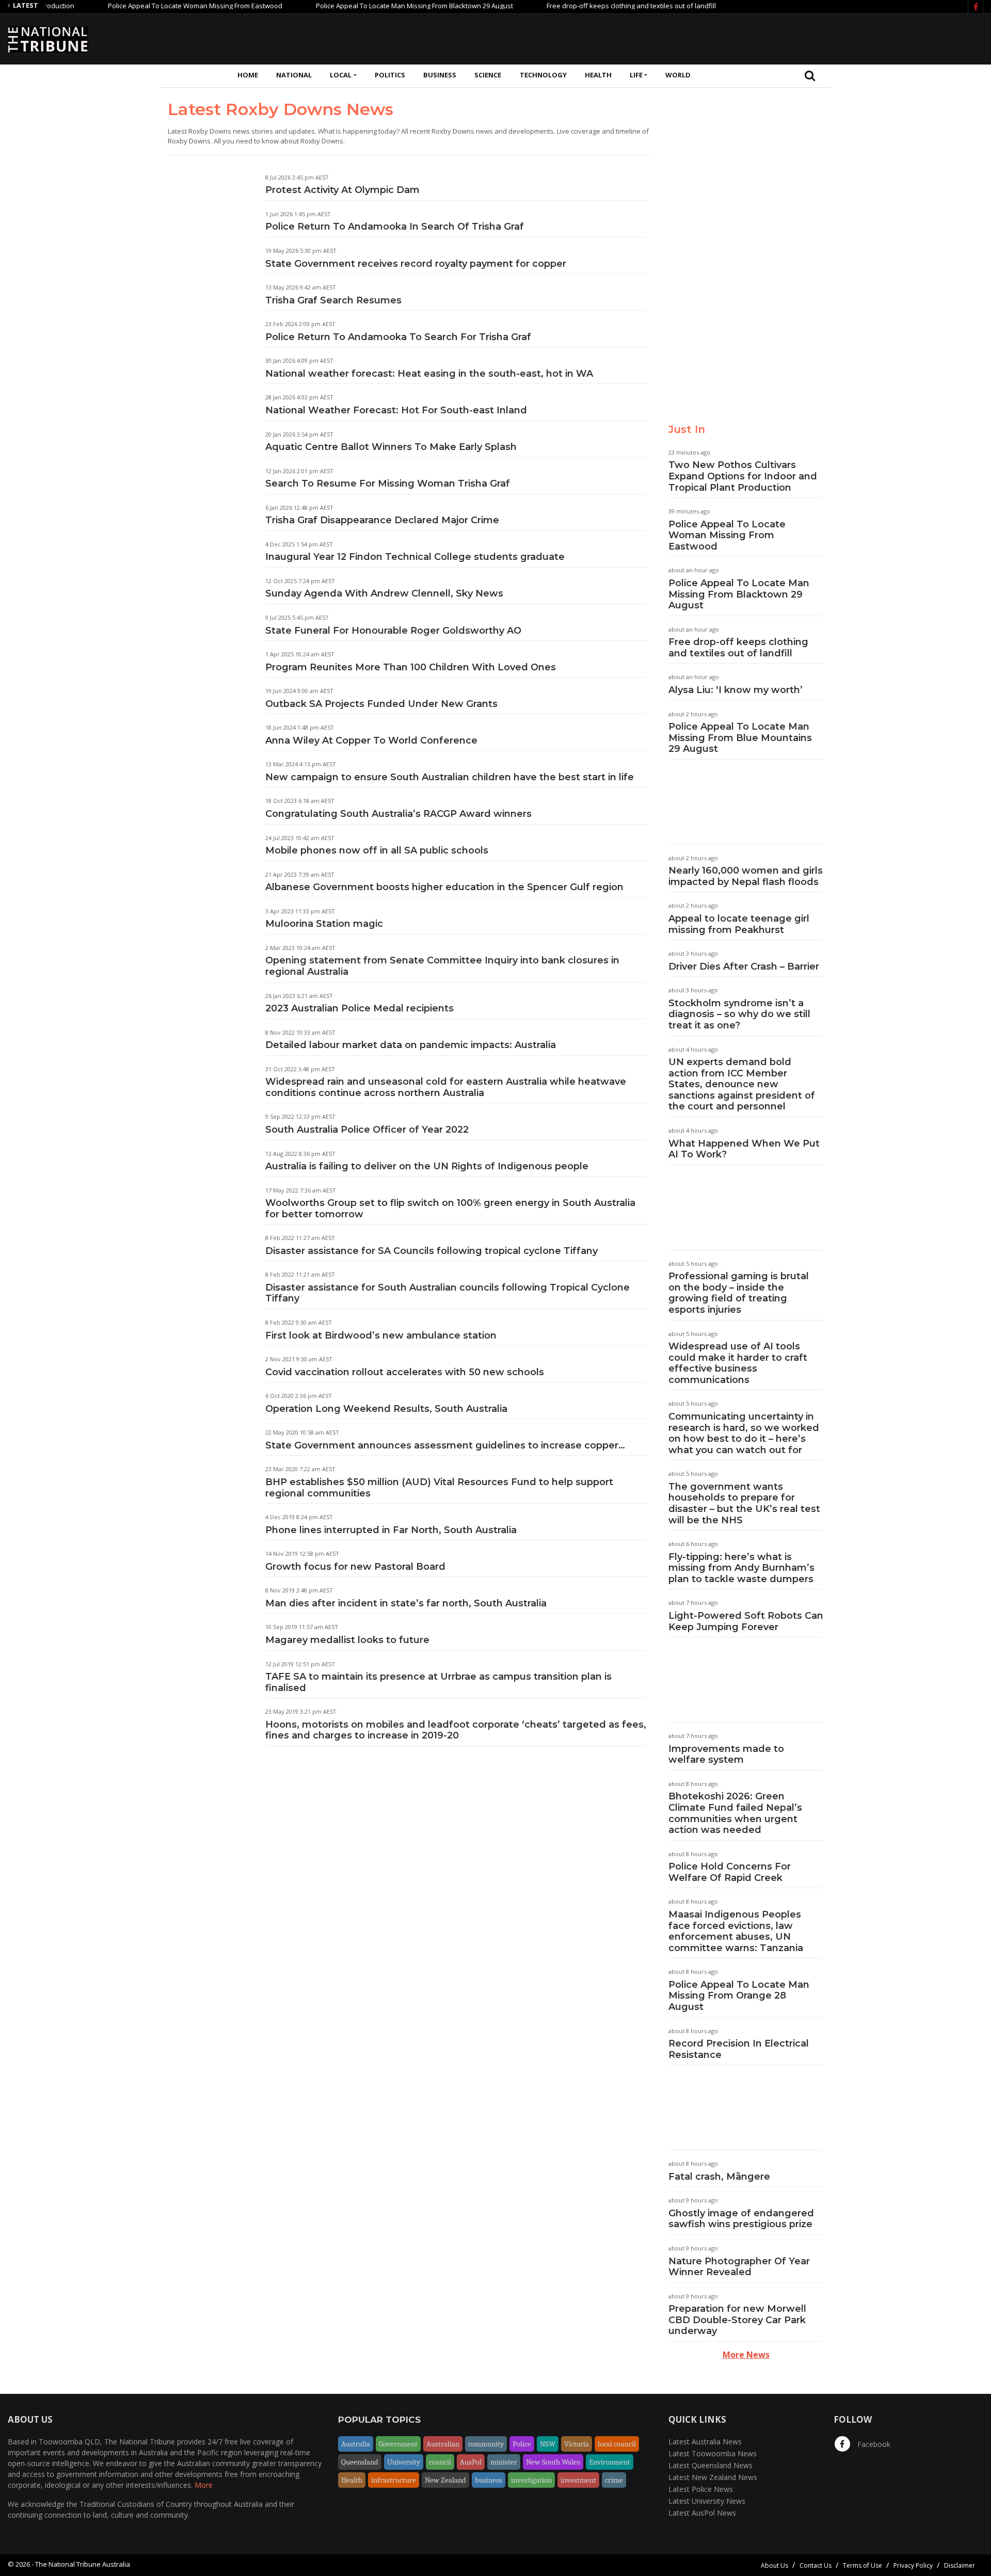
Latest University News (707, 2501)
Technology (543, 75)
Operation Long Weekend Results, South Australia (386, 1409)
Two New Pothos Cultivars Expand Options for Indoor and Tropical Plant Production (743, 476)
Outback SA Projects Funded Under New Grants (381, 704)
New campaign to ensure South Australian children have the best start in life (450, 777)
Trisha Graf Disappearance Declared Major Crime (382, 520)
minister (504, 2462)
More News (746, 2355)
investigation (531, 2480)
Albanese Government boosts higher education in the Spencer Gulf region (444, 887)
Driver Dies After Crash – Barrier (744, 967)
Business (440, 75)
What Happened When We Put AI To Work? (744, 1149)
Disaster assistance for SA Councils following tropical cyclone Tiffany (431, 1251)
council (440, 2462)
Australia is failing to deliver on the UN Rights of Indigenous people (427, 1166)
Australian (443, 2444)
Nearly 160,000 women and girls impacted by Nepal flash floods (746, 876)
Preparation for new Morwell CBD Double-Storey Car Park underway (737, 2320)
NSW (548, 2444)
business (489, 2480)
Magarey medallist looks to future (347, 1640)
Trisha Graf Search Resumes (333, 300)
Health (598, 75)
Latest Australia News (705, 2442)
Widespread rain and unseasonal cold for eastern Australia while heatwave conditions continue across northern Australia (446, 1087)
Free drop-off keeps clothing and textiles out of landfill (584, 6)
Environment (610, 2462)
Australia (356, 2444)
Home (248, 75)
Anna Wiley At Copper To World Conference (371, 740)
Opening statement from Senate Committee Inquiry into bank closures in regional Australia (442, 966)
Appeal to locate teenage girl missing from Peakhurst (739, 924)
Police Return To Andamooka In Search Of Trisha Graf (395, 227)
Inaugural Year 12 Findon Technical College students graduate (415, 557)
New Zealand (445, 2480)
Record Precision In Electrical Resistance (739, 2049)
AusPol (471, 2462)
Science (488, 75)
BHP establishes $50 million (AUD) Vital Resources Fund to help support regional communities (439, 1488)
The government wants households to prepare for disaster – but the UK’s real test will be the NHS (744, 1503)
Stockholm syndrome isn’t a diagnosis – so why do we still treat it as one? (739, 1014)
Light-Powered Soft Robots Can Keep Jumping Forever (746, 1621)
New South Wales (553, 2462)
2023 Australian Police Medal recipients (359, 1008)
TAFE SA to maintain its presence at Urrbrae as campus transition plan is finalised (438, 1682)
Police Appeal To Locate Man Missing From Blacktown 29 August (367, 6)
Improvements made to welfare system (726, 1754)
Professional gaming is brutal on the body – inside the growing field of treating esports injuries (739, 1293)
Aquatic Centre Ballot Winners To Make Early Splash (391, 447)
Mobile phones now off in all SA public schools (377, 850)
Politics (390, 75)
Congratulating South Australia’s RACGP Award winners (398, 814)
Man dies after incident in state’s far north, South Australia (406, 1603)
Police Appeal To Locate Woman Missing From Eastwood (148, 6)
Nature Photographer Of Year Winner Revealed (739, 2267)
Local (341, 75)
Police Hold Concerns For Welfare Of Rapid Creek (730, 1872)
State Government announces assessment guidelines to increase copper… (445, 1445)
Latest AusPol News (702, 2513)
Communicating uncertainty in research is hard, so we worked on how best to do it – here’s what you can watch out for (744, 1433)
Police (522, 2444)
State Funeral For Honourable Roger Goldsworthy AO (393, 631)
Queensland (360, 2462)
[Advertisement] (795, 38)
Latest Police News (701, 2489)
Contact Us (816, 2565)
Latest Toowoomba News (713, 2453)
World (678, 75)
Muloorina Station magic (324, 924)
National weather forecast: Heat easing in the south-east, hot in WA (429, 374)
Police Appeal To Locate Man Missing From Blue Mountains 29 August (740, 738)
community (486, 2444)
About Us (774, 2565)
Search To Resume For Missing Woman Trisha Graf (388, 484)
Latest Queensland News (710, 2465)
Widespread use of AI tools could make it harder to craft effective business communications (738, 1363)
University (404, 2462)
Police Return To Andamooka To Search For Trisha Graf (398, 337)
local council (617, 2444)
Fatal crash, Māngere (719, 2177)
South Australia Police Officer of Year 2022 (367, 1130)
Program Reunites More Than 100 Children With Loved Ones (411, 667)
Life (636, 75)
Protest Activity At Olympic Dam (342, 190)
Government (398, 2444)
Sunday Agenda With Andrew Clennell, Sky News (384, 593)
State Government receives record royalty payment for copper (416, 264)
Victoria (577, 2444)
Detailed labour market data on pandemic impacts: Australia (411, 1045)
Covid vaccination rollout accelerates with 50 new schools (405, 1372)
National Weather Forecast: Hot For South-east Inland (396, 410)
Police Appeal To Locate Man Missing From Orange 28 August (739, 1996)
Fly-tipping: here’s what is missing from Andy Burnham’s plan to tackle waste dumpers (741, 1568)
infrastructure (394, 2480)
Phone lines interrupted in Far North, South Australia (391, 1530)
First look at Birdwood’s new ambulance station (381, 1335)
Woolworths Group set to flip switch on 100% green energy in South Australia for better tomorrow (450, 1209)
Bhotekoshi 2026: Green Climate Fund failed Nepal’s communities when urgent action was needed (735, 1813)
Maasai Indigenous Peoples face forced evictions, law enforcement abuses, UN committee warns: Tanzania (736, 1931)
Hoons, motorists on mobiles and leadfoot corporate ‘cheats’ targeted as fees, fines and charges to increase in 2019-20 (456, 1730)
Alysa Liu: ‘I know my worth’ (736, 690)
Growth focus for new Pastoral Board (355, 1567)
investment (578, 2480)
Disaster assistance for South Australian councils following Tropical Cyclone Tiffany (447, 1293)
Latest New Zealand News (713, 2477)
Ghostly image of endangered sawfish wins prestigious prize (741, 2219)
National (294, 75)
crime (614, 2480)
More (204, 2485)
